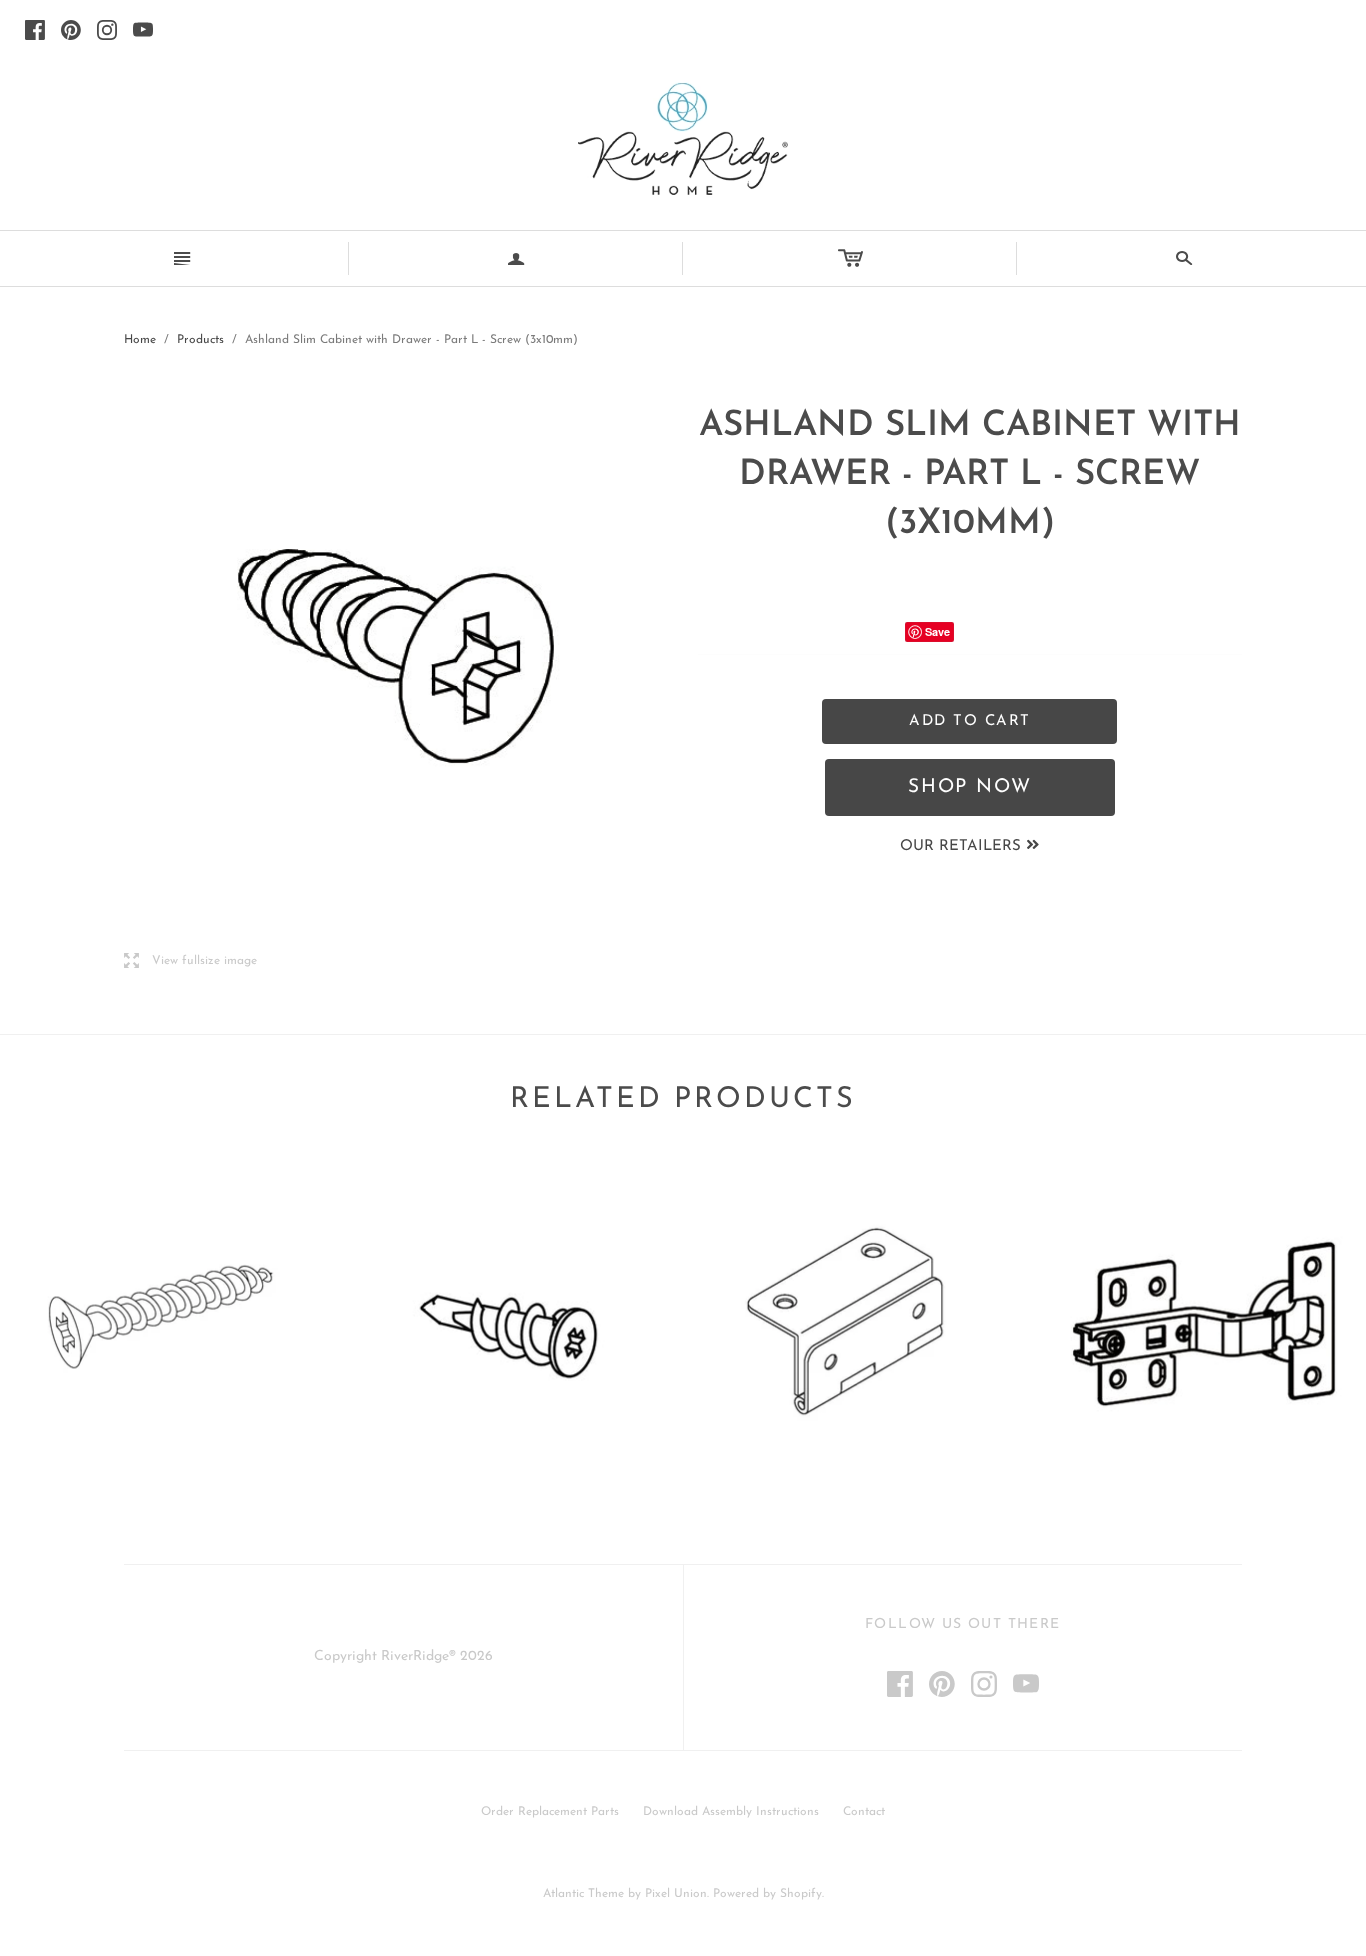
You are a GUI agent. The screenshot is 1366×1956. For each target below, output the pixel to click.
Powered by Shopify (767, 1894)
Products (200, 340)
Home (140, 340)
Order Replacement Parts (550, 1812)
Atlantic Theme (583, 1894)
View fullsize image (190, 961)
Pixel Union (676, 1894)
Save (937, 631)
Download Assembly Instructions (731, 1812)
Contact (864, 1812)
